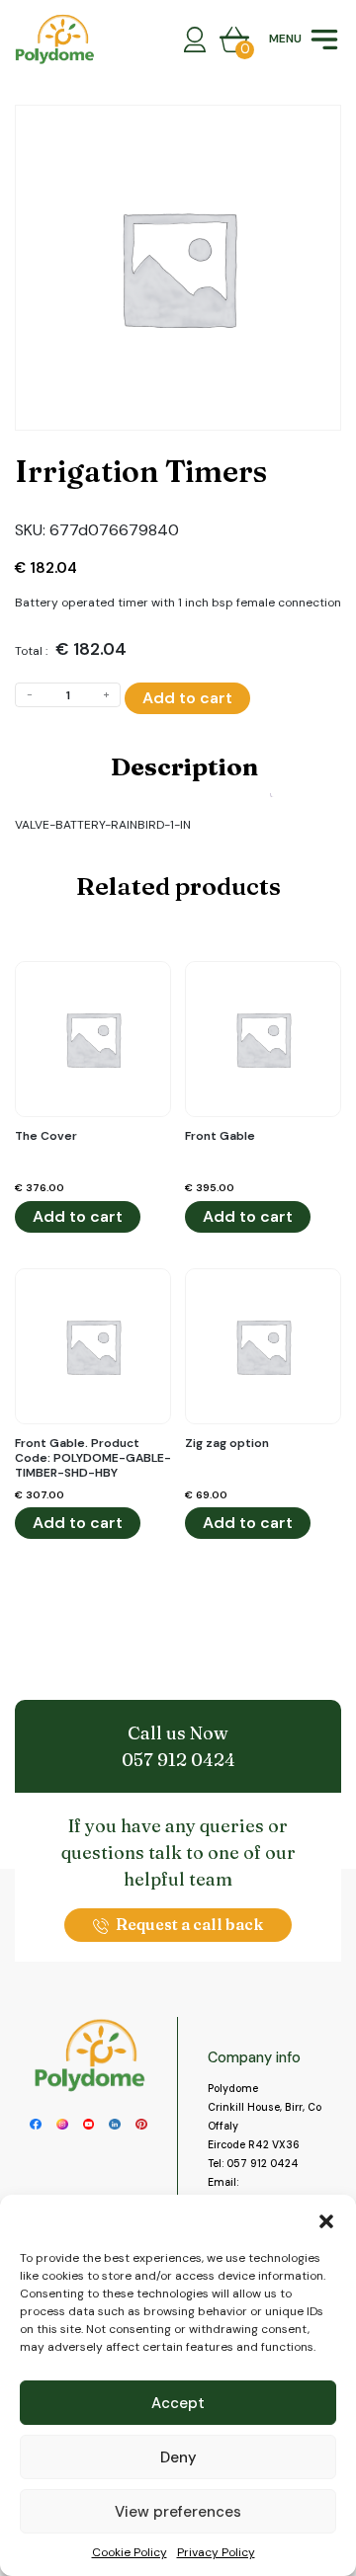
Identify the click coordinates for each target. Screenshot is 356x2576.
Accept (178, 2403)
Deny (178, 2457)
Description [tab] (184, 766)
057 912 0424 (178, 1760)
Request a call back (189, 1924)
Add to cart (187, 698)
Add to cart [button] (78, 1216)
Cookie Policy (130, 2552)
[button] (326, 2219)
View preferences (178, 2512)
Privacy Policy (216, 2552)
